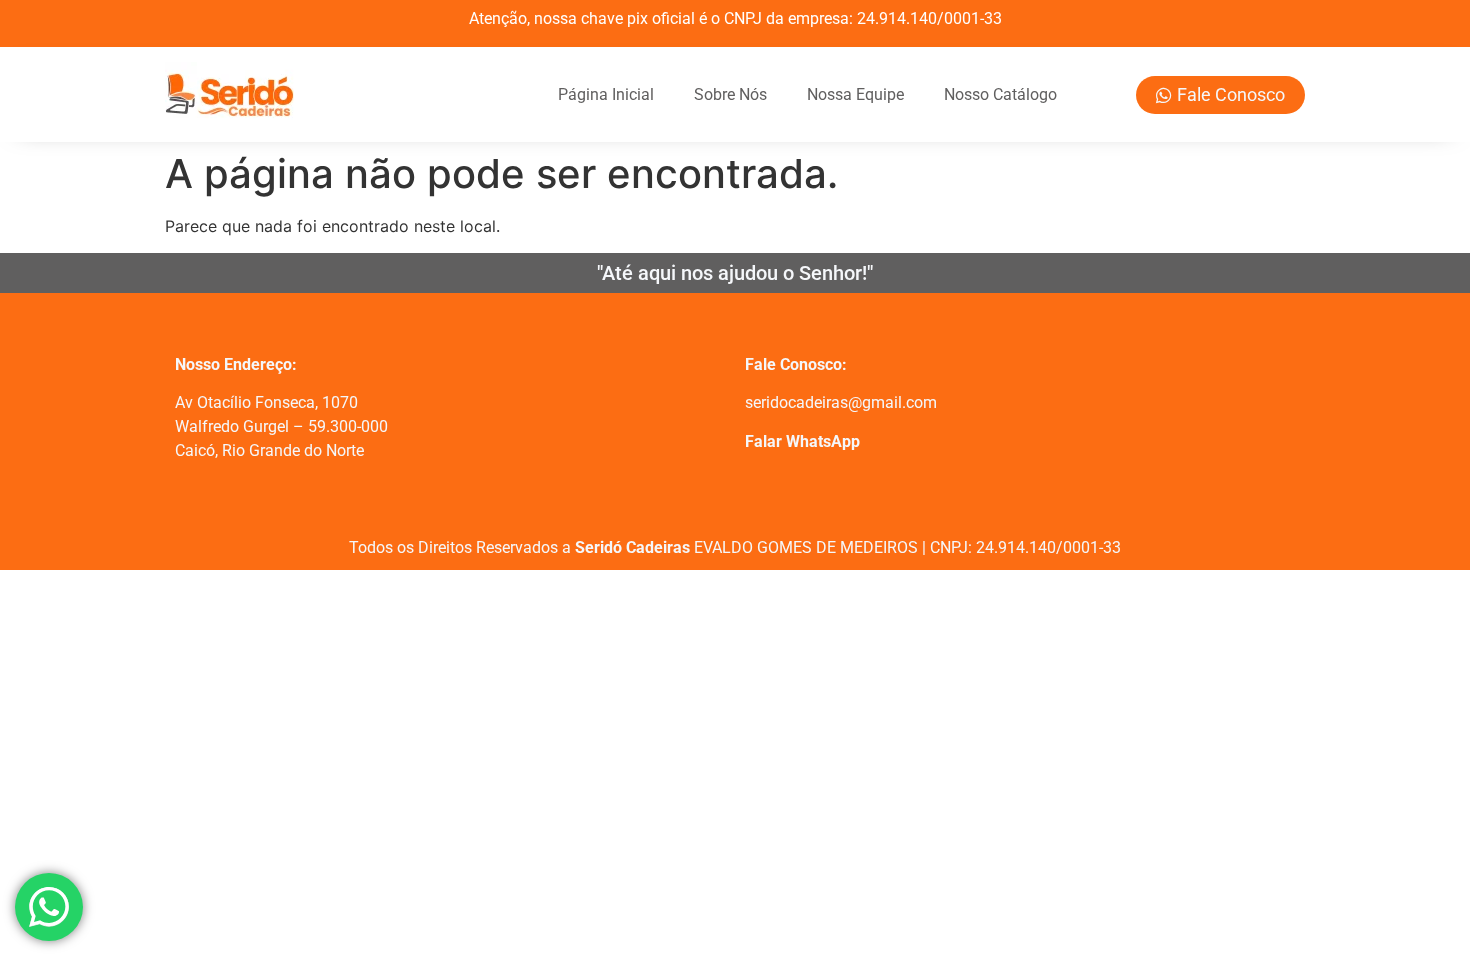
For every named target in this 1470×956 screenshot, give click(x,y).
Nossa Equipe (855, 94)
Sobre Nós (730, 94)
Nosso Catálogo (1000, 94)
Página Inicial (606, 94)
